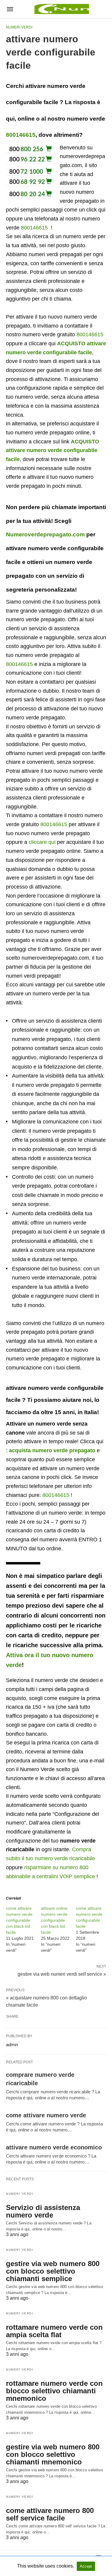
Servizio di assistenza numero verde (43, 2211)
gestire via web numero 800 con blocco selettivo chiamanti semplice (53, 2271)
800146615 (21, 135)
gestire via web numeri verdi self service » (62, 1974)
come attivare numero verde (46, 2115)
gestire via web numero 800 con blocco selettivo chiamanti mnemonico (53, 2454)
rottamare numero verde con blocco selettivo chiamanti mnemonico (54, 2391)
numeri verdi (19, 27)
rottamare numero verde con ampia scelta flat (54, 2331)
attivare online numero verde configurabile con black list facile (54, 1920)
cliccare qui (42, 842)
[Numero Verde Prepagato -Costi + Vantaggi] (61, 9)
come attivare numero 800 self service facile (50, 2514)
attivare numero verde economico (54, 2147)
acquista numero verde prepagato (52, 1450)
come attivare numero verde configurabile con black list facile (19, 1920)
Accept (86, 2566)
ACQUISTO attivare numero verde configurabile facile (53, 450)
